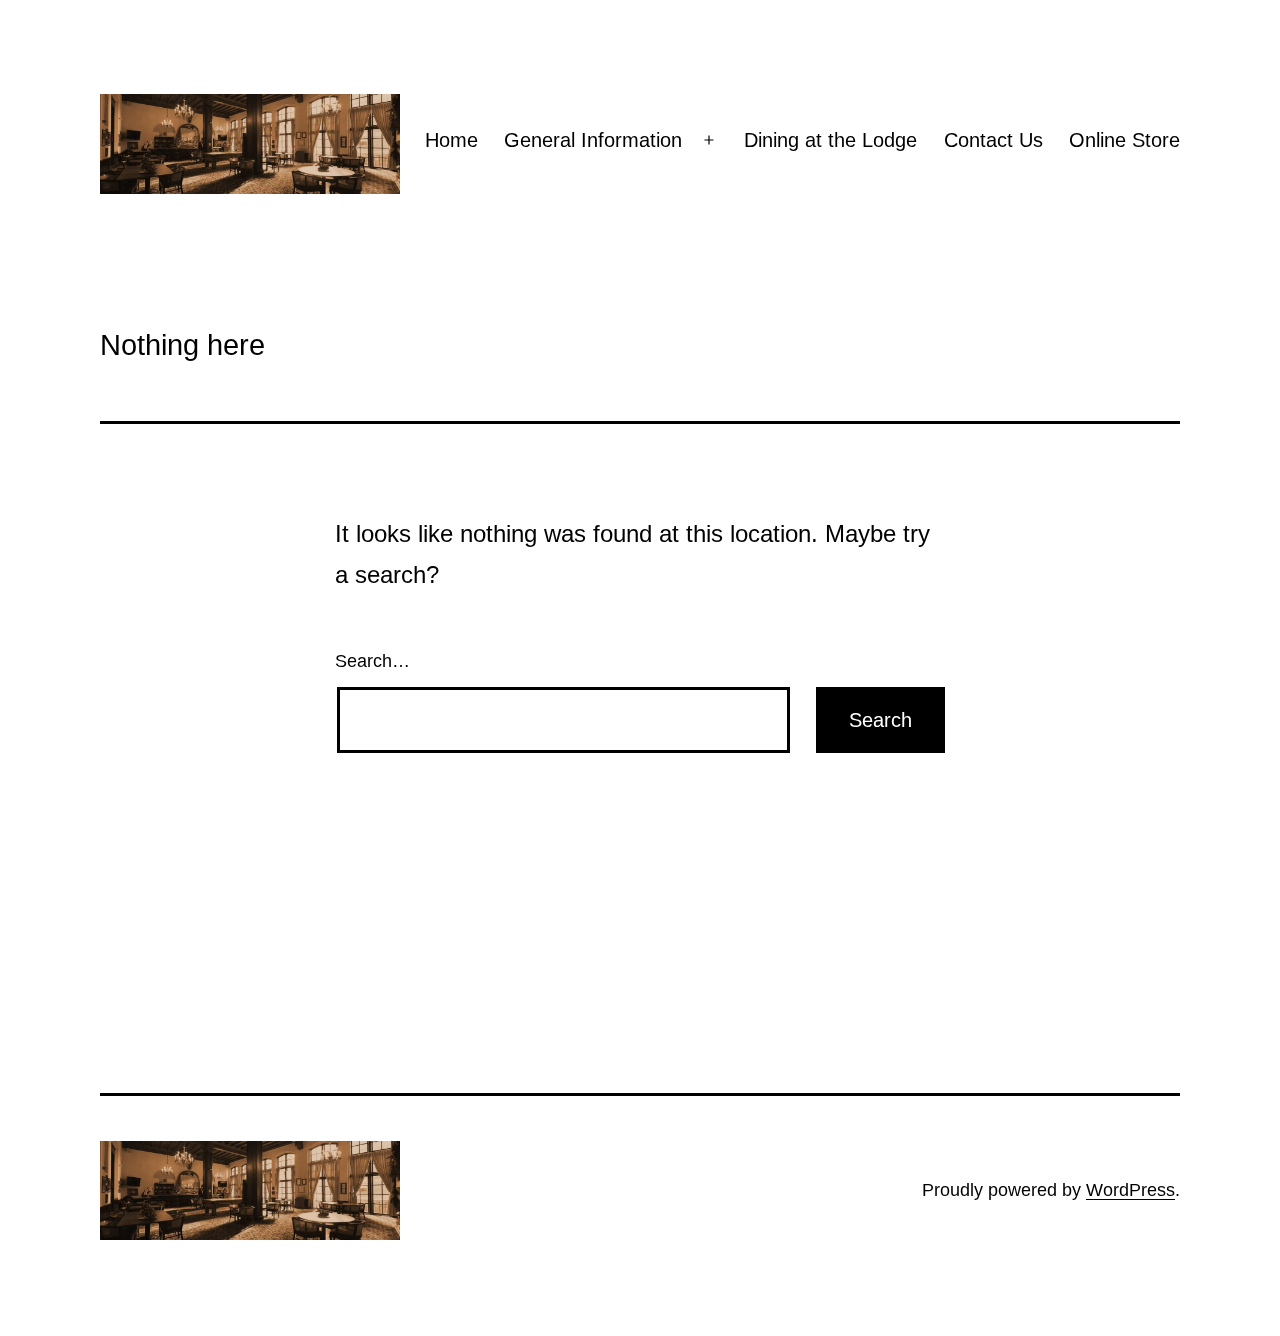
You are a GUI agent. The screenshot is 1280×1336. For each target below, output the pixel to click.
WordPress (1130, 1190)
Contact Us (993, 140)
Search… (372, 661)
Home (451, 140)
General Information (593, 140)
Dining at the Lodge (830, 140)
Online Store (1124, 140)
